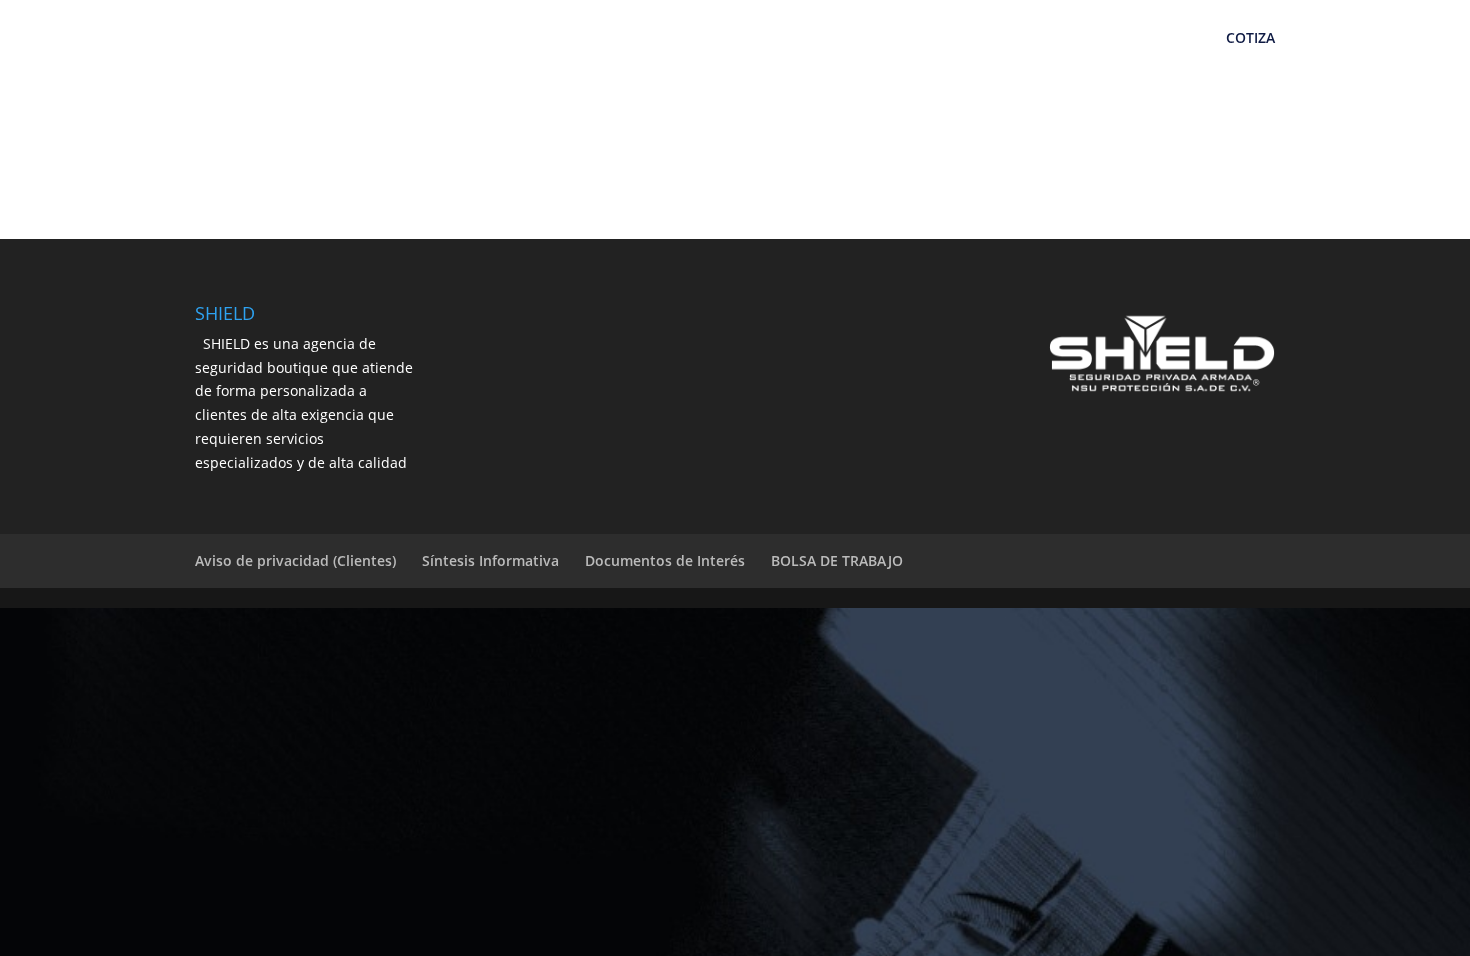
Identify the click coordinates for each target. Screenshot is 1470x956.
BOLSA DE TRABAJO (837, 560)
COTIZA (1250, 39)
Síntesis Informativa (490, 560)
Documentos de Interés (665, 560)
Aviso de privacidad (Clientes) (295, 560)
